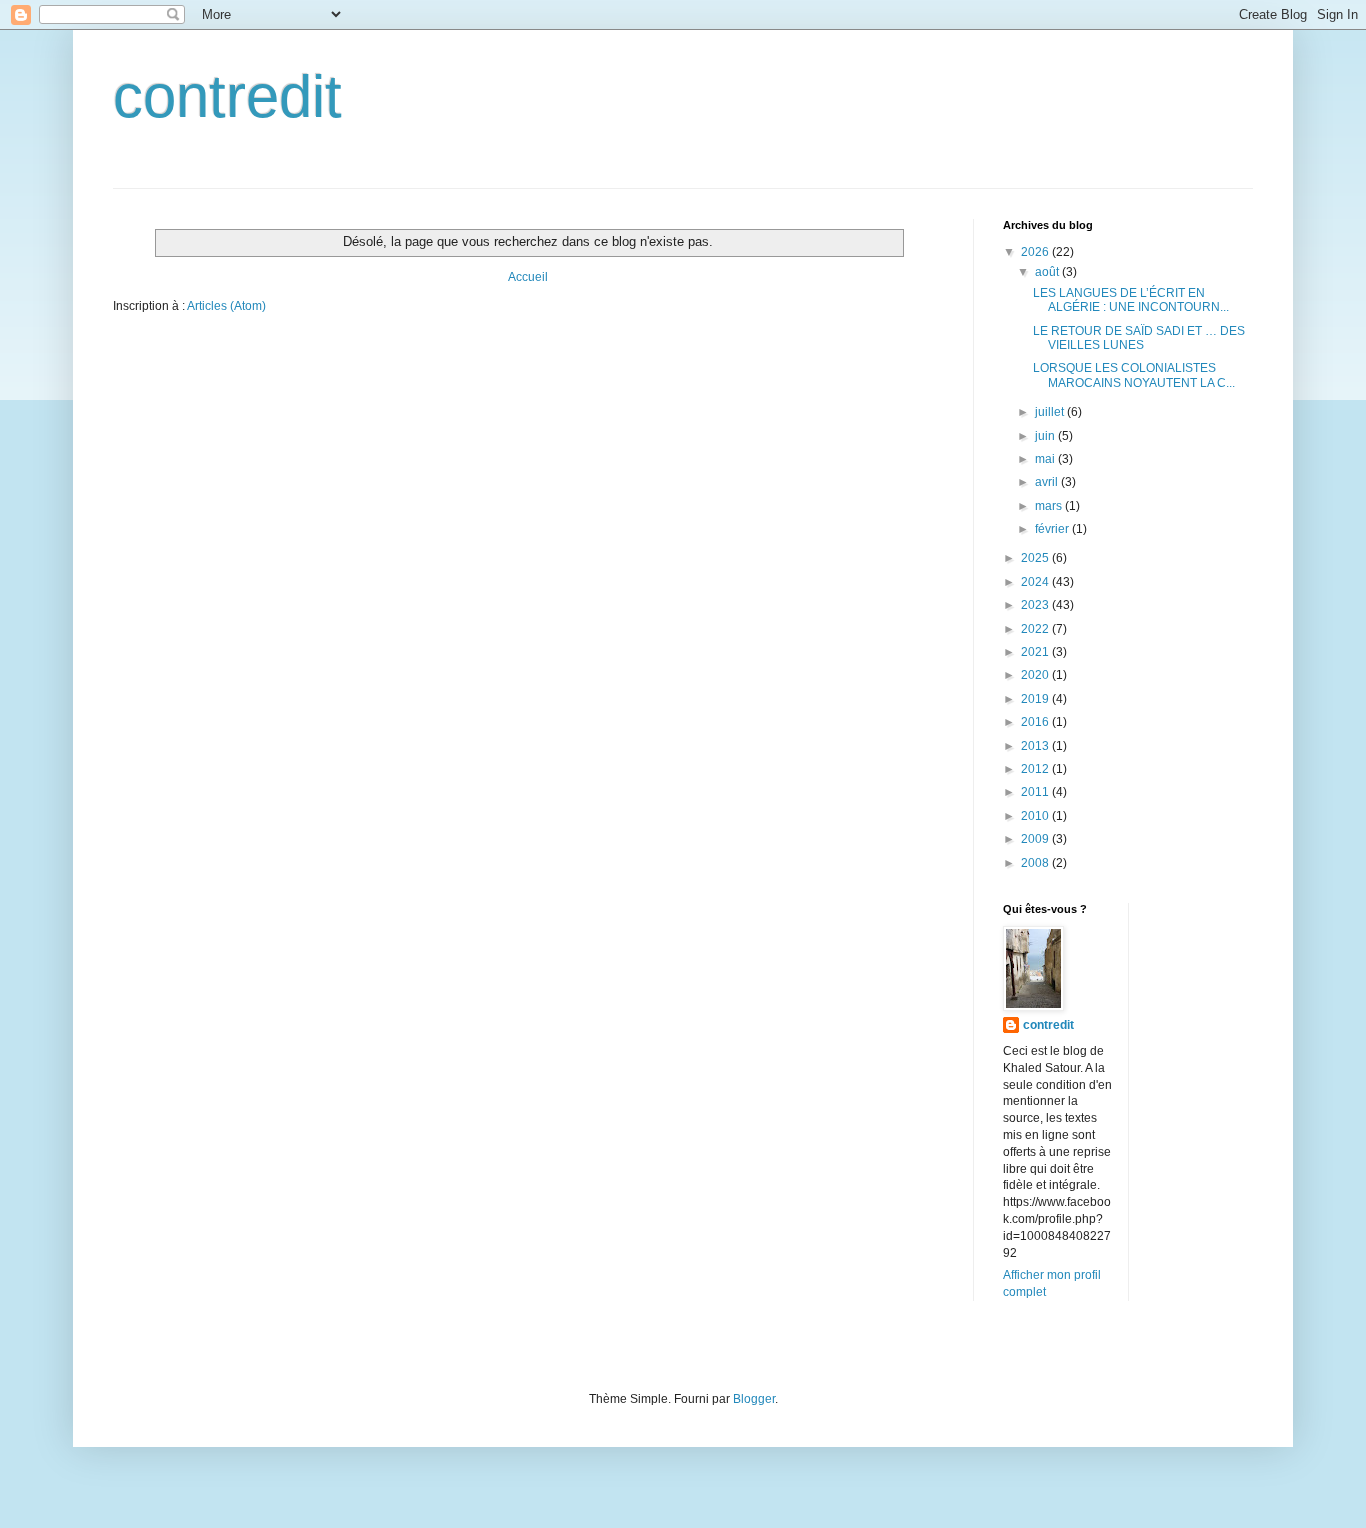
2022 (1036, 629)
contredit (227, 96)
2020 (1036, 675)
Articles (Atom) (226, 306)
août (1048, 272)
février (1053, 529)
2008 (1036, 863)
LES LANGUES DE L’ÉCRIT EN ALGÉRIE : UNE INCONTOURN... (1131, 300)
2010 (1036, 816)
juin (1046, 436)
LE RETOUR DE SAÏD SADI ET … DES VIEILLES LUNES (1139, 338)
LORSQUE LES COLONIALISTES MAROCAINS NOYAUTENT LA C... (1134, 375)
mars (1050, 506)
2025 (1036, 558)
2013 (1036, 746)
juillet (1051, 412)
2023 (1036, 605)
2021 (1036, 652)
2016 (1036, 722)
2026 (1036, 252)
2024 (1036, 582)
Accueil (528, 277)
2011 (1036, 792)
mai (1046, 459)
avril (1048, 482)
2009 (1036, 839)
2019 (1036, 699)
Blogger (754, 1399)
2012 (1036, 769)
